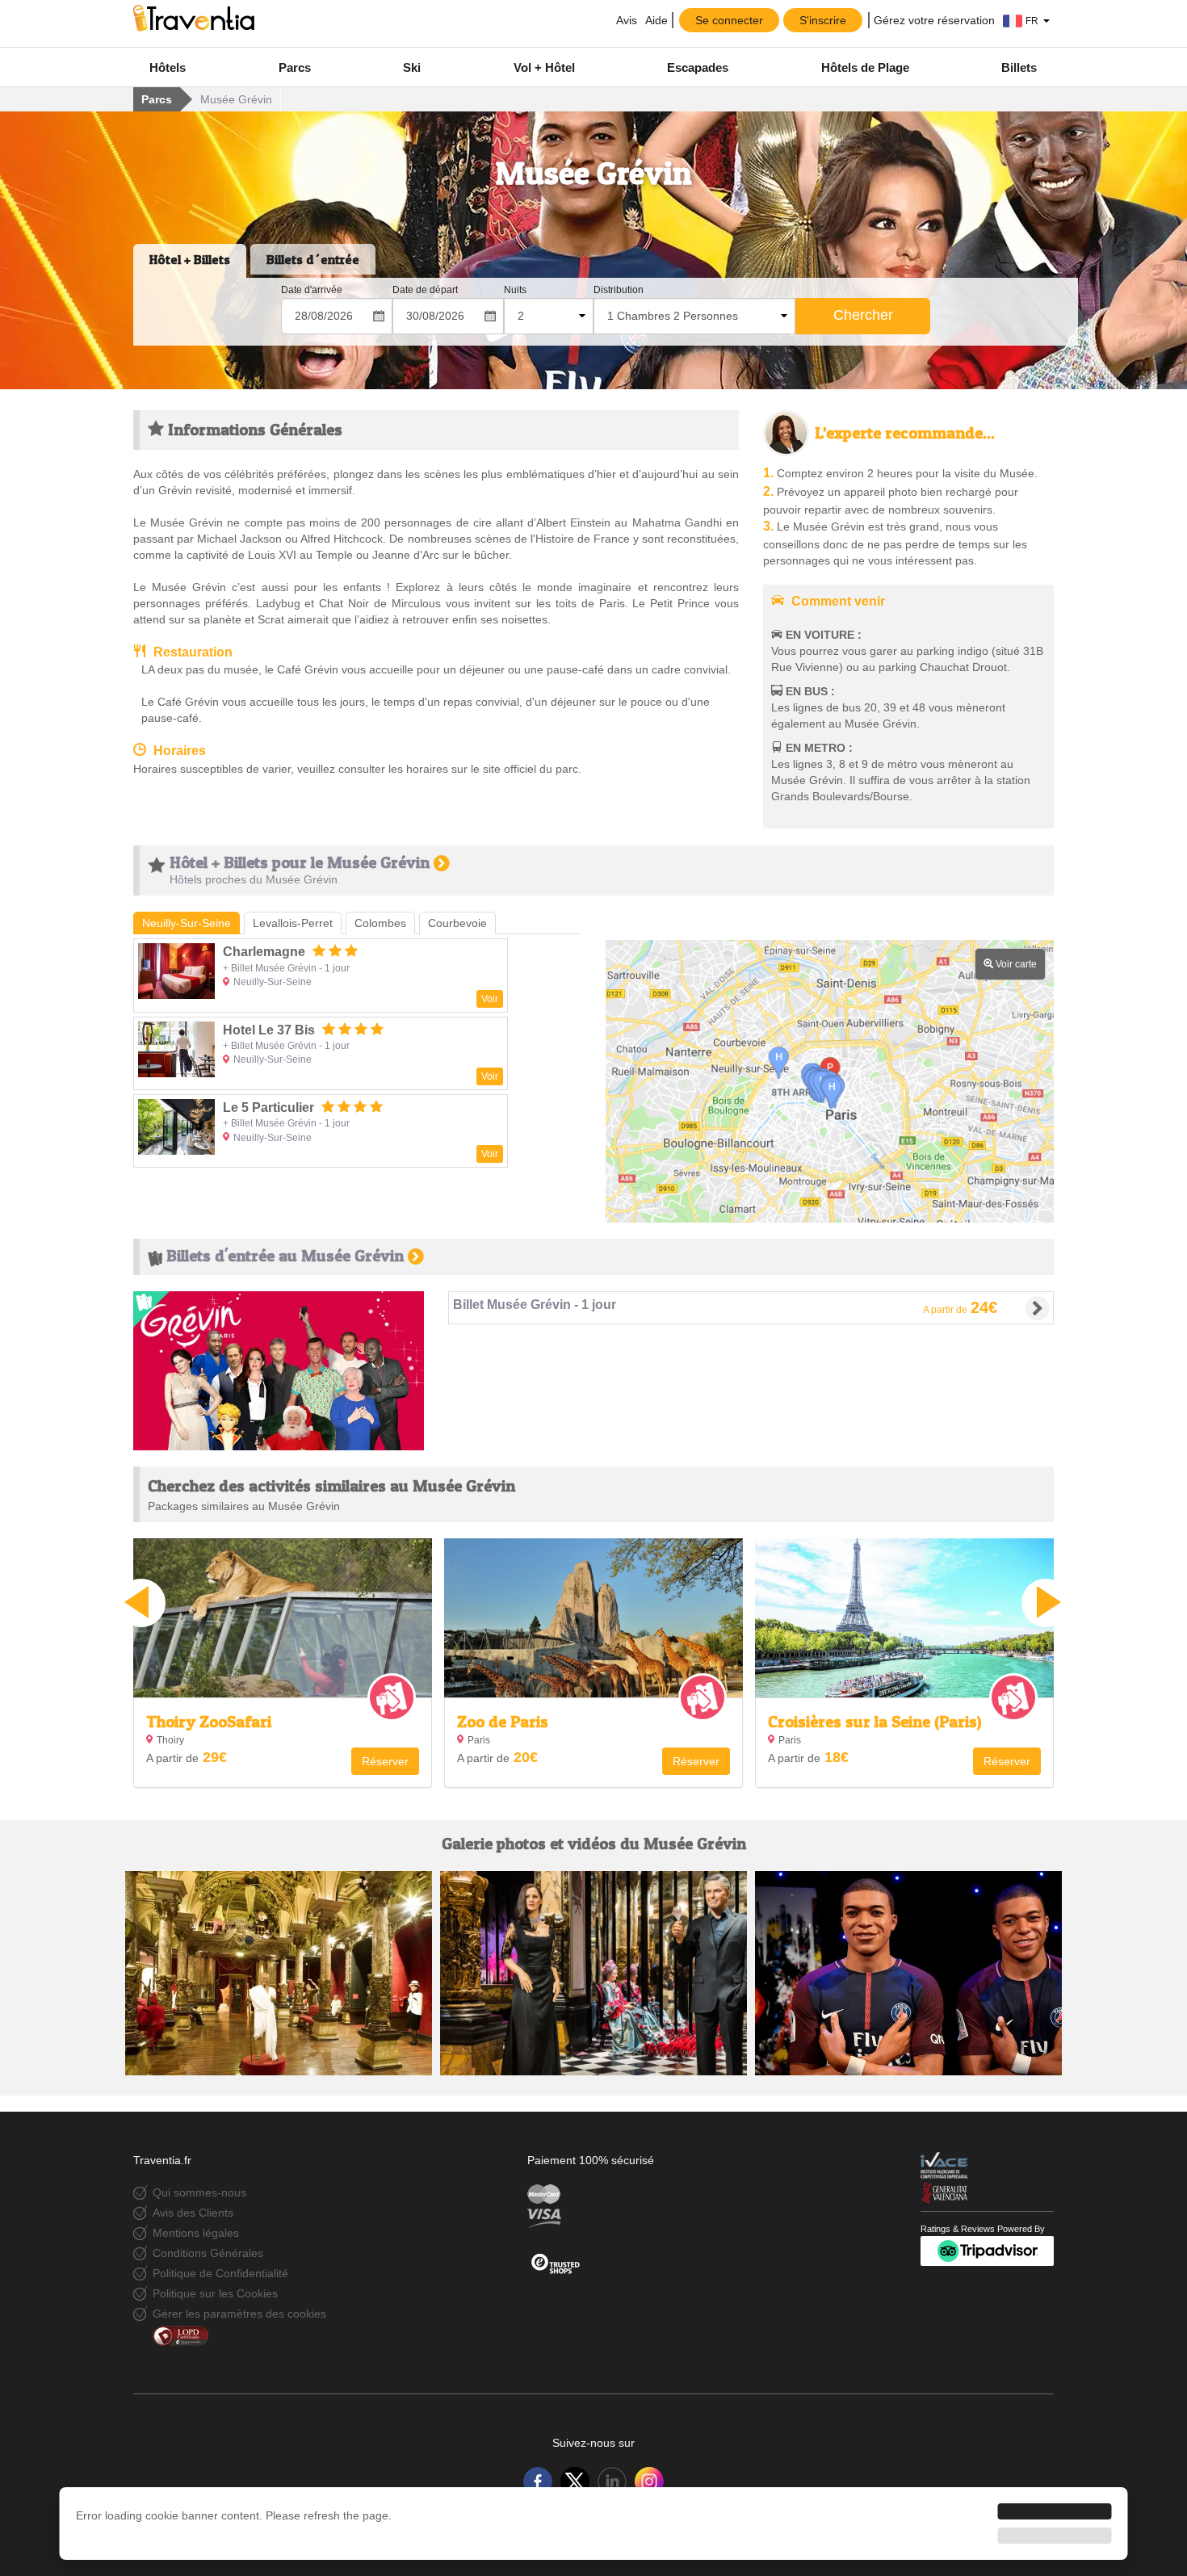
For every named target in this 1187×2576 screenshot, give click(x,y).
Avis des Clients (193, 2213)
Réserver (385, 1761)
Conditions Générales (208, 2253)
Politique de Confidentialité (220, 2273)
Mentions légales (196, 2233)
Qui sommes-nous (199, 2192)
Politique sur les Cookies (215, 2293)
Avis (625, 20)
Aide (656, 20)
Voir (490, 999)
